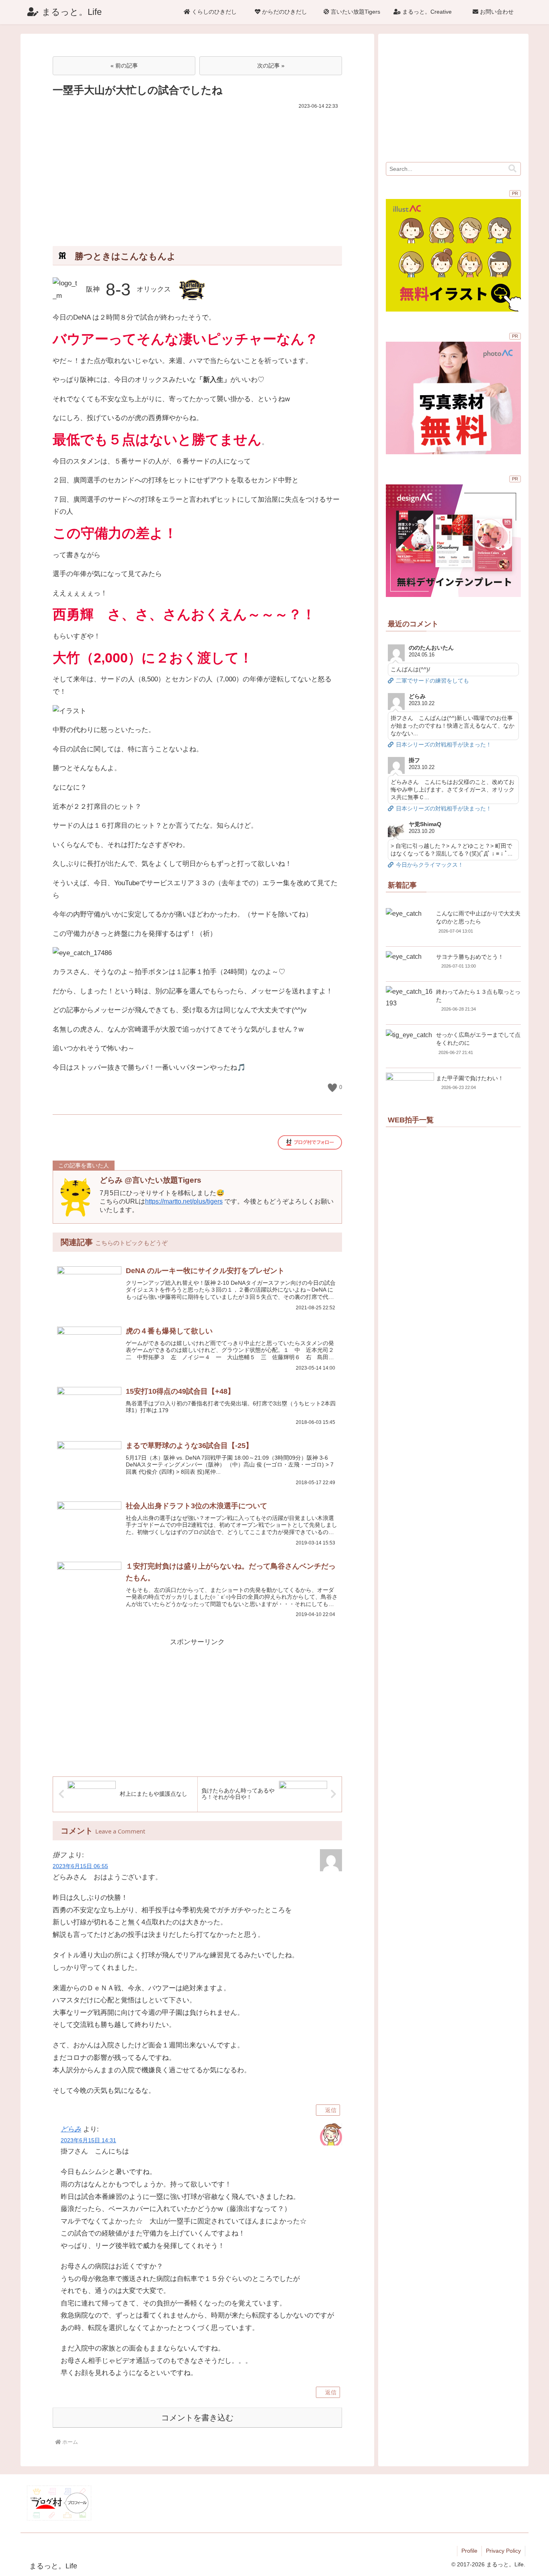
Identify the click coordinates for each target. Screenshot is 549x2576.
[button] (512, 169)
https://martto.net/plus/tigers (184, 1201)
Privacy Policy (503, 2551)
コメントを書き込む (197, 2418)
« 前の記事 (124, 66)
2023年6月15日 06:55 (80, 1866)
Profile (469, 2551)
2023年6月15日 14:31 (88, 2140)
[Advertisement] (197, 172)
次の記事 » (271, 66)
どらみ (71, 2129)
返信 (331, 2110)
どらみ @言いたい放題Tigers (151, 1180)
